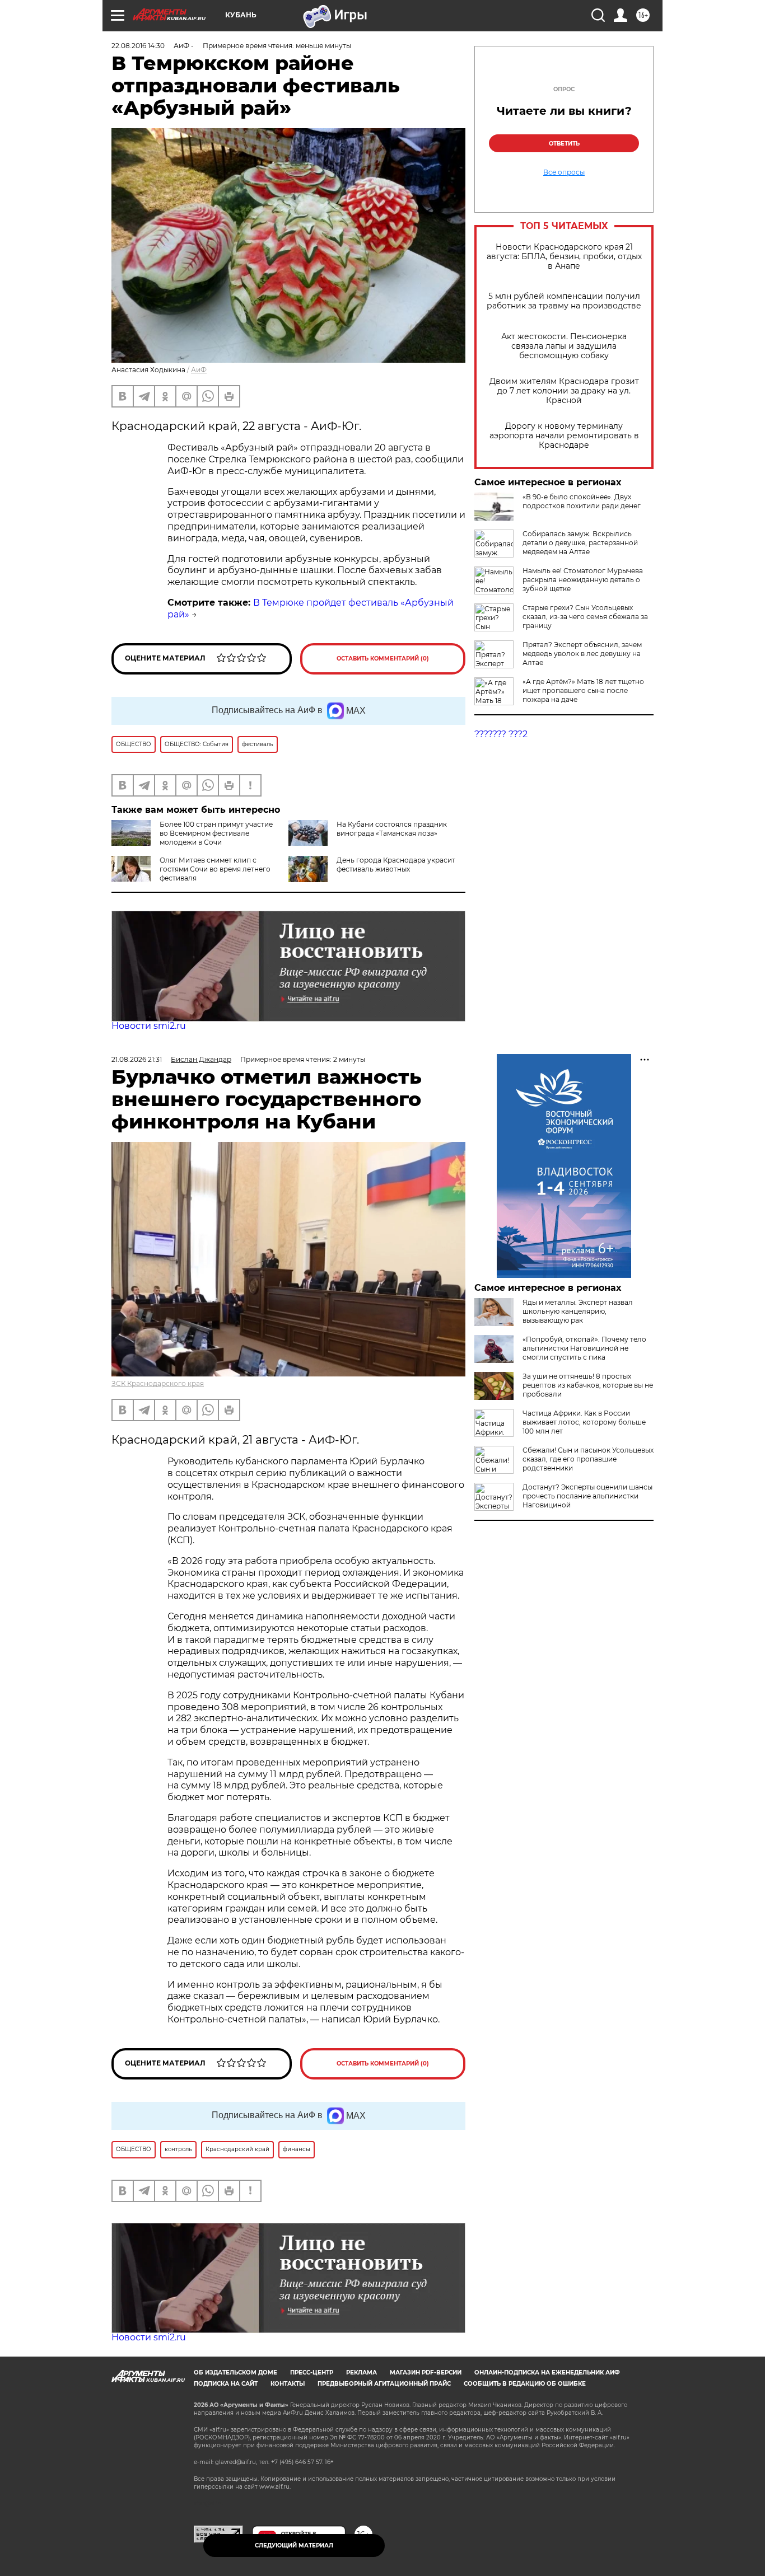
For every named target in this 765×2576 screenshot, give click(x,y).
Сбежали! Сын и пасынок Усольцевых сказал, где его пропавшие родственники (588, 1459)
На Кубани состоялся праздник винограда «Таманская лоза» (392, 829)
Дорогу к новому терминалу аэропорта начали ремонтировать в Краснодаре (564, 436)
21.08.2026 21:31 (137, 1059)
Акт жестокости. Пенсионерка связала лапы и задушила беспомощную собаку (564, 346)
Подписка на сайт (226, 2384)
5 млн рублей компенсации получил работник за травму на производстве (564, 301)
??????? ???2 (501, 734)
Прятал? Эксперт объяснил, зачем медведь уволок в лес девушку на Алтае (582, 654)
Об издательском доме (235, 2373)
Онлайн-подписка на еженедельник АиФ (547, 2373)
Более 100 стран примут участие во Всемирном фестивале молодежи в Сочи (216, 833)
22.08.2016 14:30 (138, 46)
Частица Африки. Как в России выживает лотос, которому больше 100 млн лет (584, 1422)
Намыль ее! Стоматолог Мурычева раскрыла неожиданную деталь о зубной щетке (583, 580)
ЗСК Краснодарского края (158, 1383)
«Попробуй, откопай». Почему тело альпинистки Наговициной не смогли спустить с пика (584, 1348)
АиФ (199, 370)
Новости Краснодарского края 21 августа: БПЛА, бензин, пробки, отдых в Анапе (564, 257)
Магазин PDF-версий (426, 2373)
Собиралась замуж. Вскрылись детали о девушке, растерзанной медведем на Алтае (580, 543)
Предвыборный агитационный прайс (384, 2384)
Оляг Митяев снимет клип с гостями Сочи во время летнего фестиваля (215, 869)
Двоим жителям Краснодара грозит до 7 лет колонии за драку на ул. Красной (564, 391)
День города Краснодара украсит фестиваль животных (396, 865)
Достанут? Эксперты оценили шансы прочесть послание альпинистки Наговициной (587, 1496)
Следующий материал (294, 2545)
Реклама (361, 2373)
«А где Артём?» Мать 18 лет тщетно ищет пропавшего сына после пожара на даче (583, 690)
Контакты (288, 2384)
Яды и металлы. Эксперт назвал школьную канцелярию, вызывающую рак (578, 1311)
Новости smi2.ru (149, 1026)
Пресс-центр (312, 2373)
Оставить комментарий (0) (383, 659)
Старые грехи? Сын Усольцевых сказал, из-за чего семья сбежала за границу (585, 617)
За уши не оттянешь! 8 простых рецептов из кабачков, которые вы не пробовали (588, 1385)
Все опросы (564, 172)
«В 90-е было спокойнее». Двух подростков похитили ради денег (582, 501)
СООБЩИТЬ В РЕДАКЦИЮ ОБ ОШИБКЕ (525, 2384)
